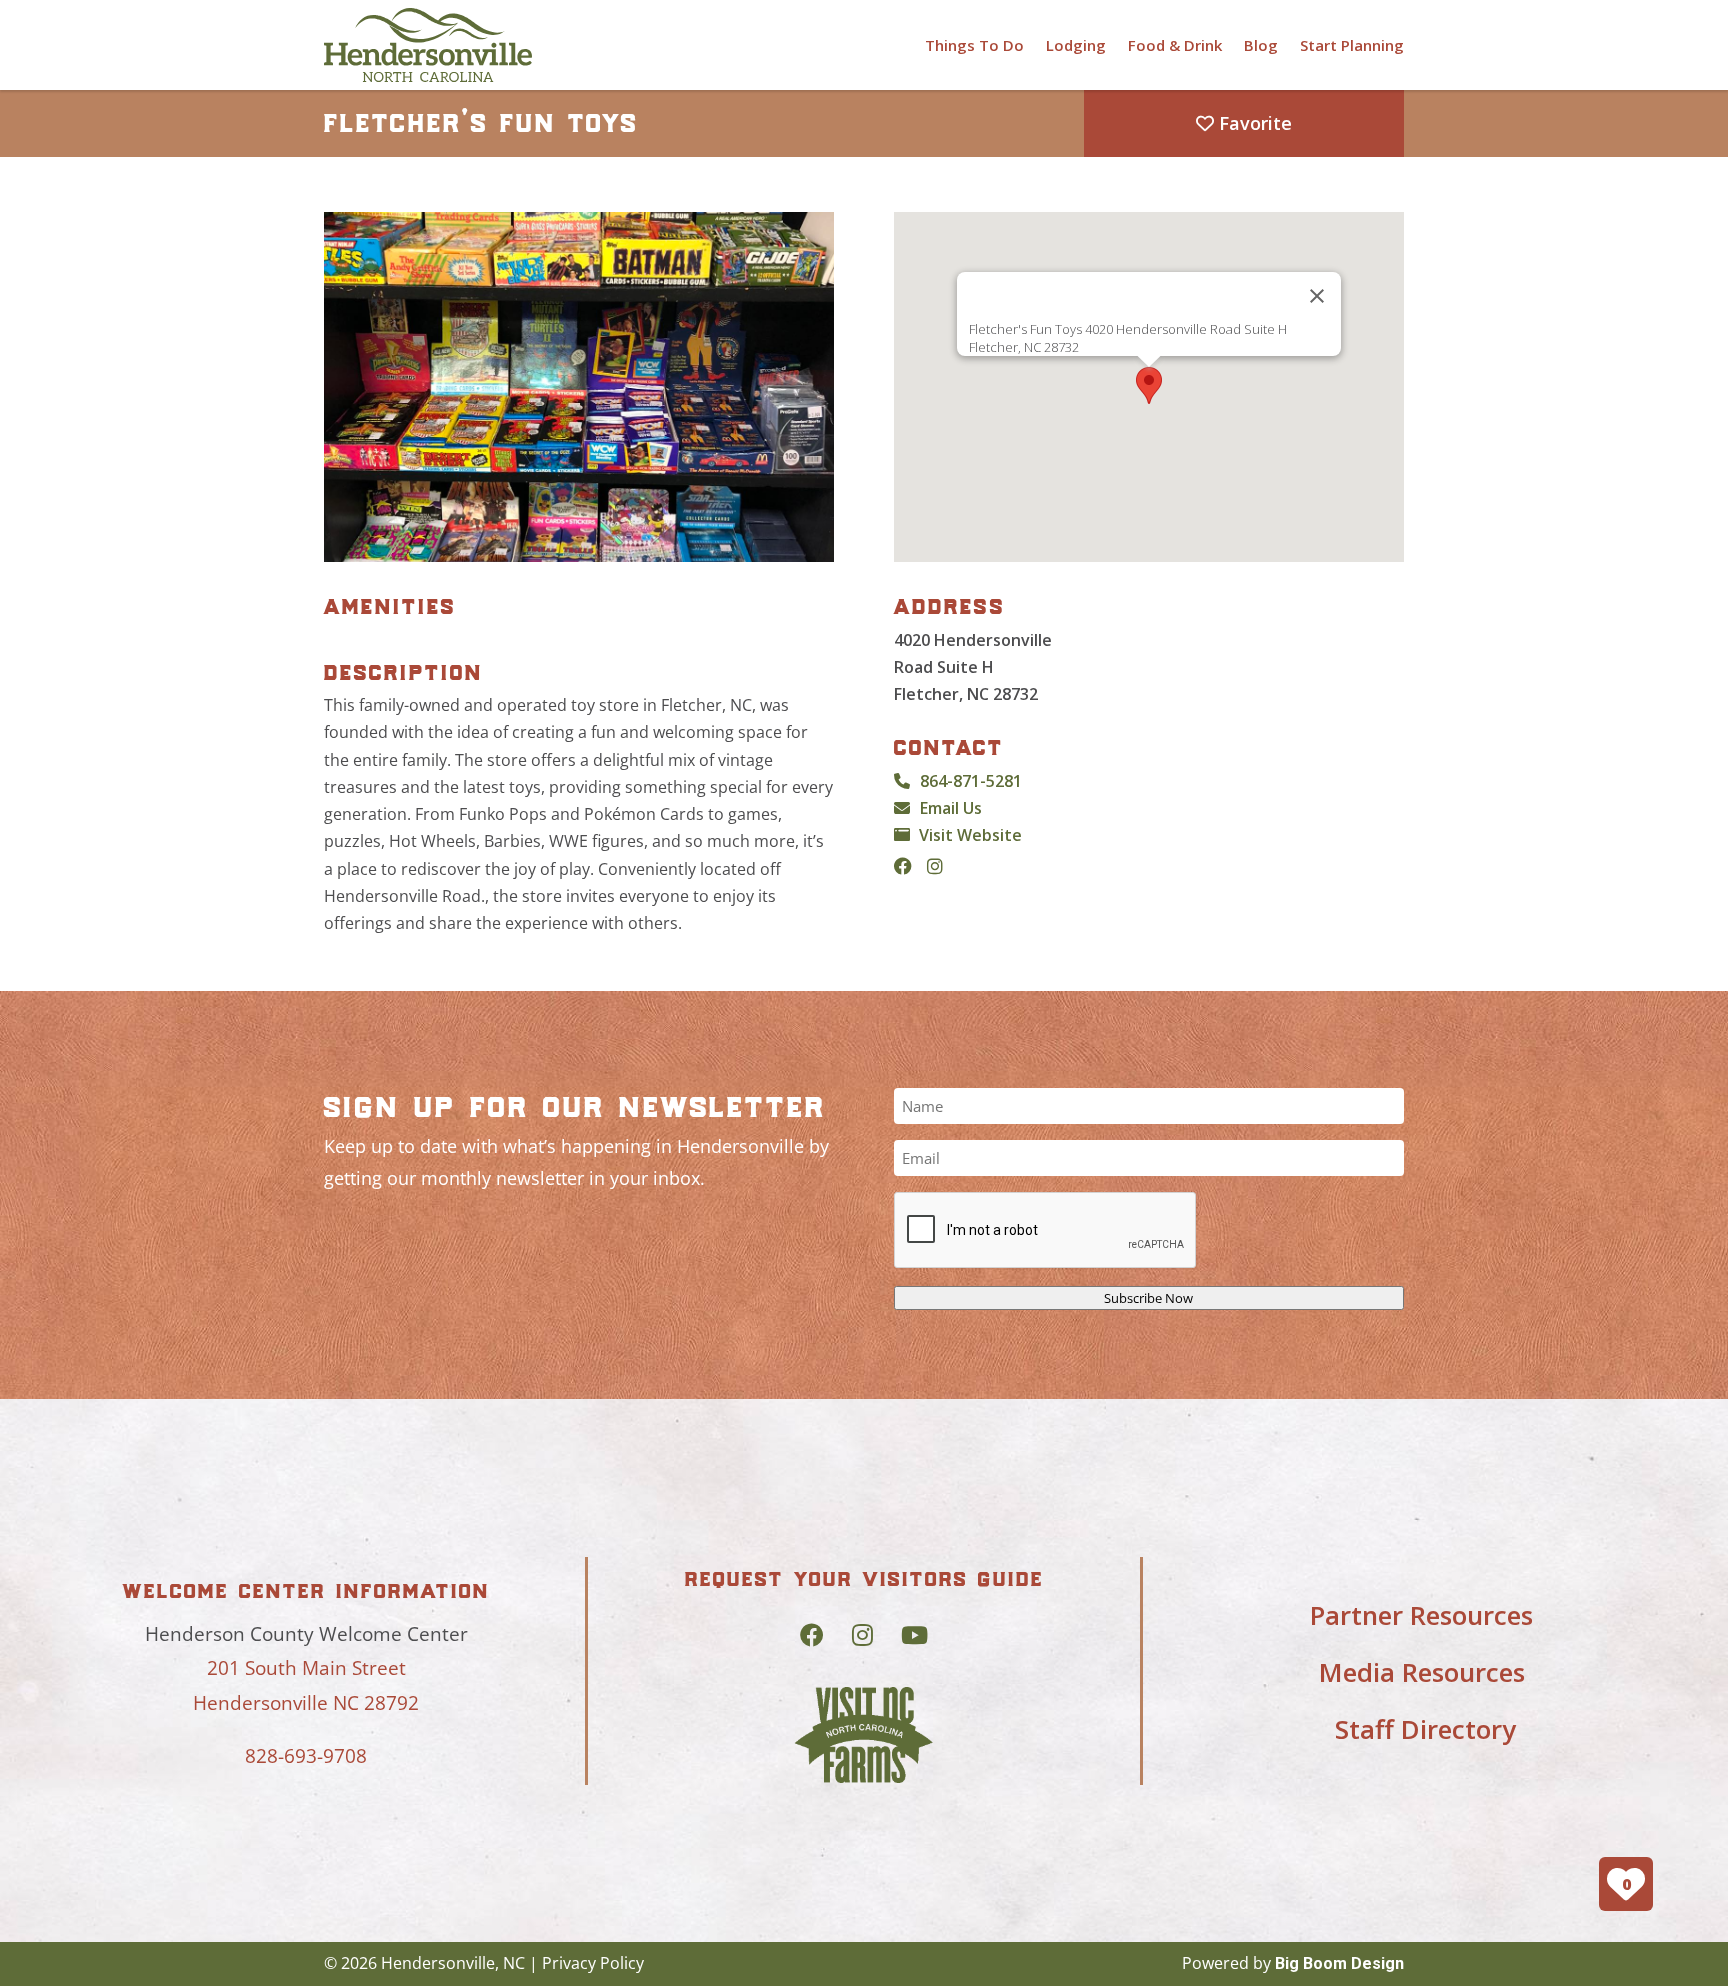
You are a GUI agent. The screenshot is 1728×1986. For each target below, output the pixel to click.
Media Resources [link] (1422, 1672)
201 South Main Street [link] (306, 1668)
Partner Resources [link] (1421, 1615)
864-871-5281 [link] (971, 781)
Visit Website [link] (970, 835)
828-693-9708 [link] (306, 1756)
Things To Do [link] (974, 45)
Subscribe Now (1148, 1298)
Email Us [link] (951, 808)
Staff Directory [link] (1425, 1729)
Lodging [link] (1076, 45)
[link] (428, 45)
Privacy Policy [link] (593, 1963)
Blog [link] (1261, 45)
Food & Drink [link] (1175, 45)
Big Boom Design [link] (1339, 1963)
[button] (1149, 385)
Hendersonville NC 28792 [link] (306, 1703)
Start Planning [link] (1352, 45)
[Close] (1317, 296)
